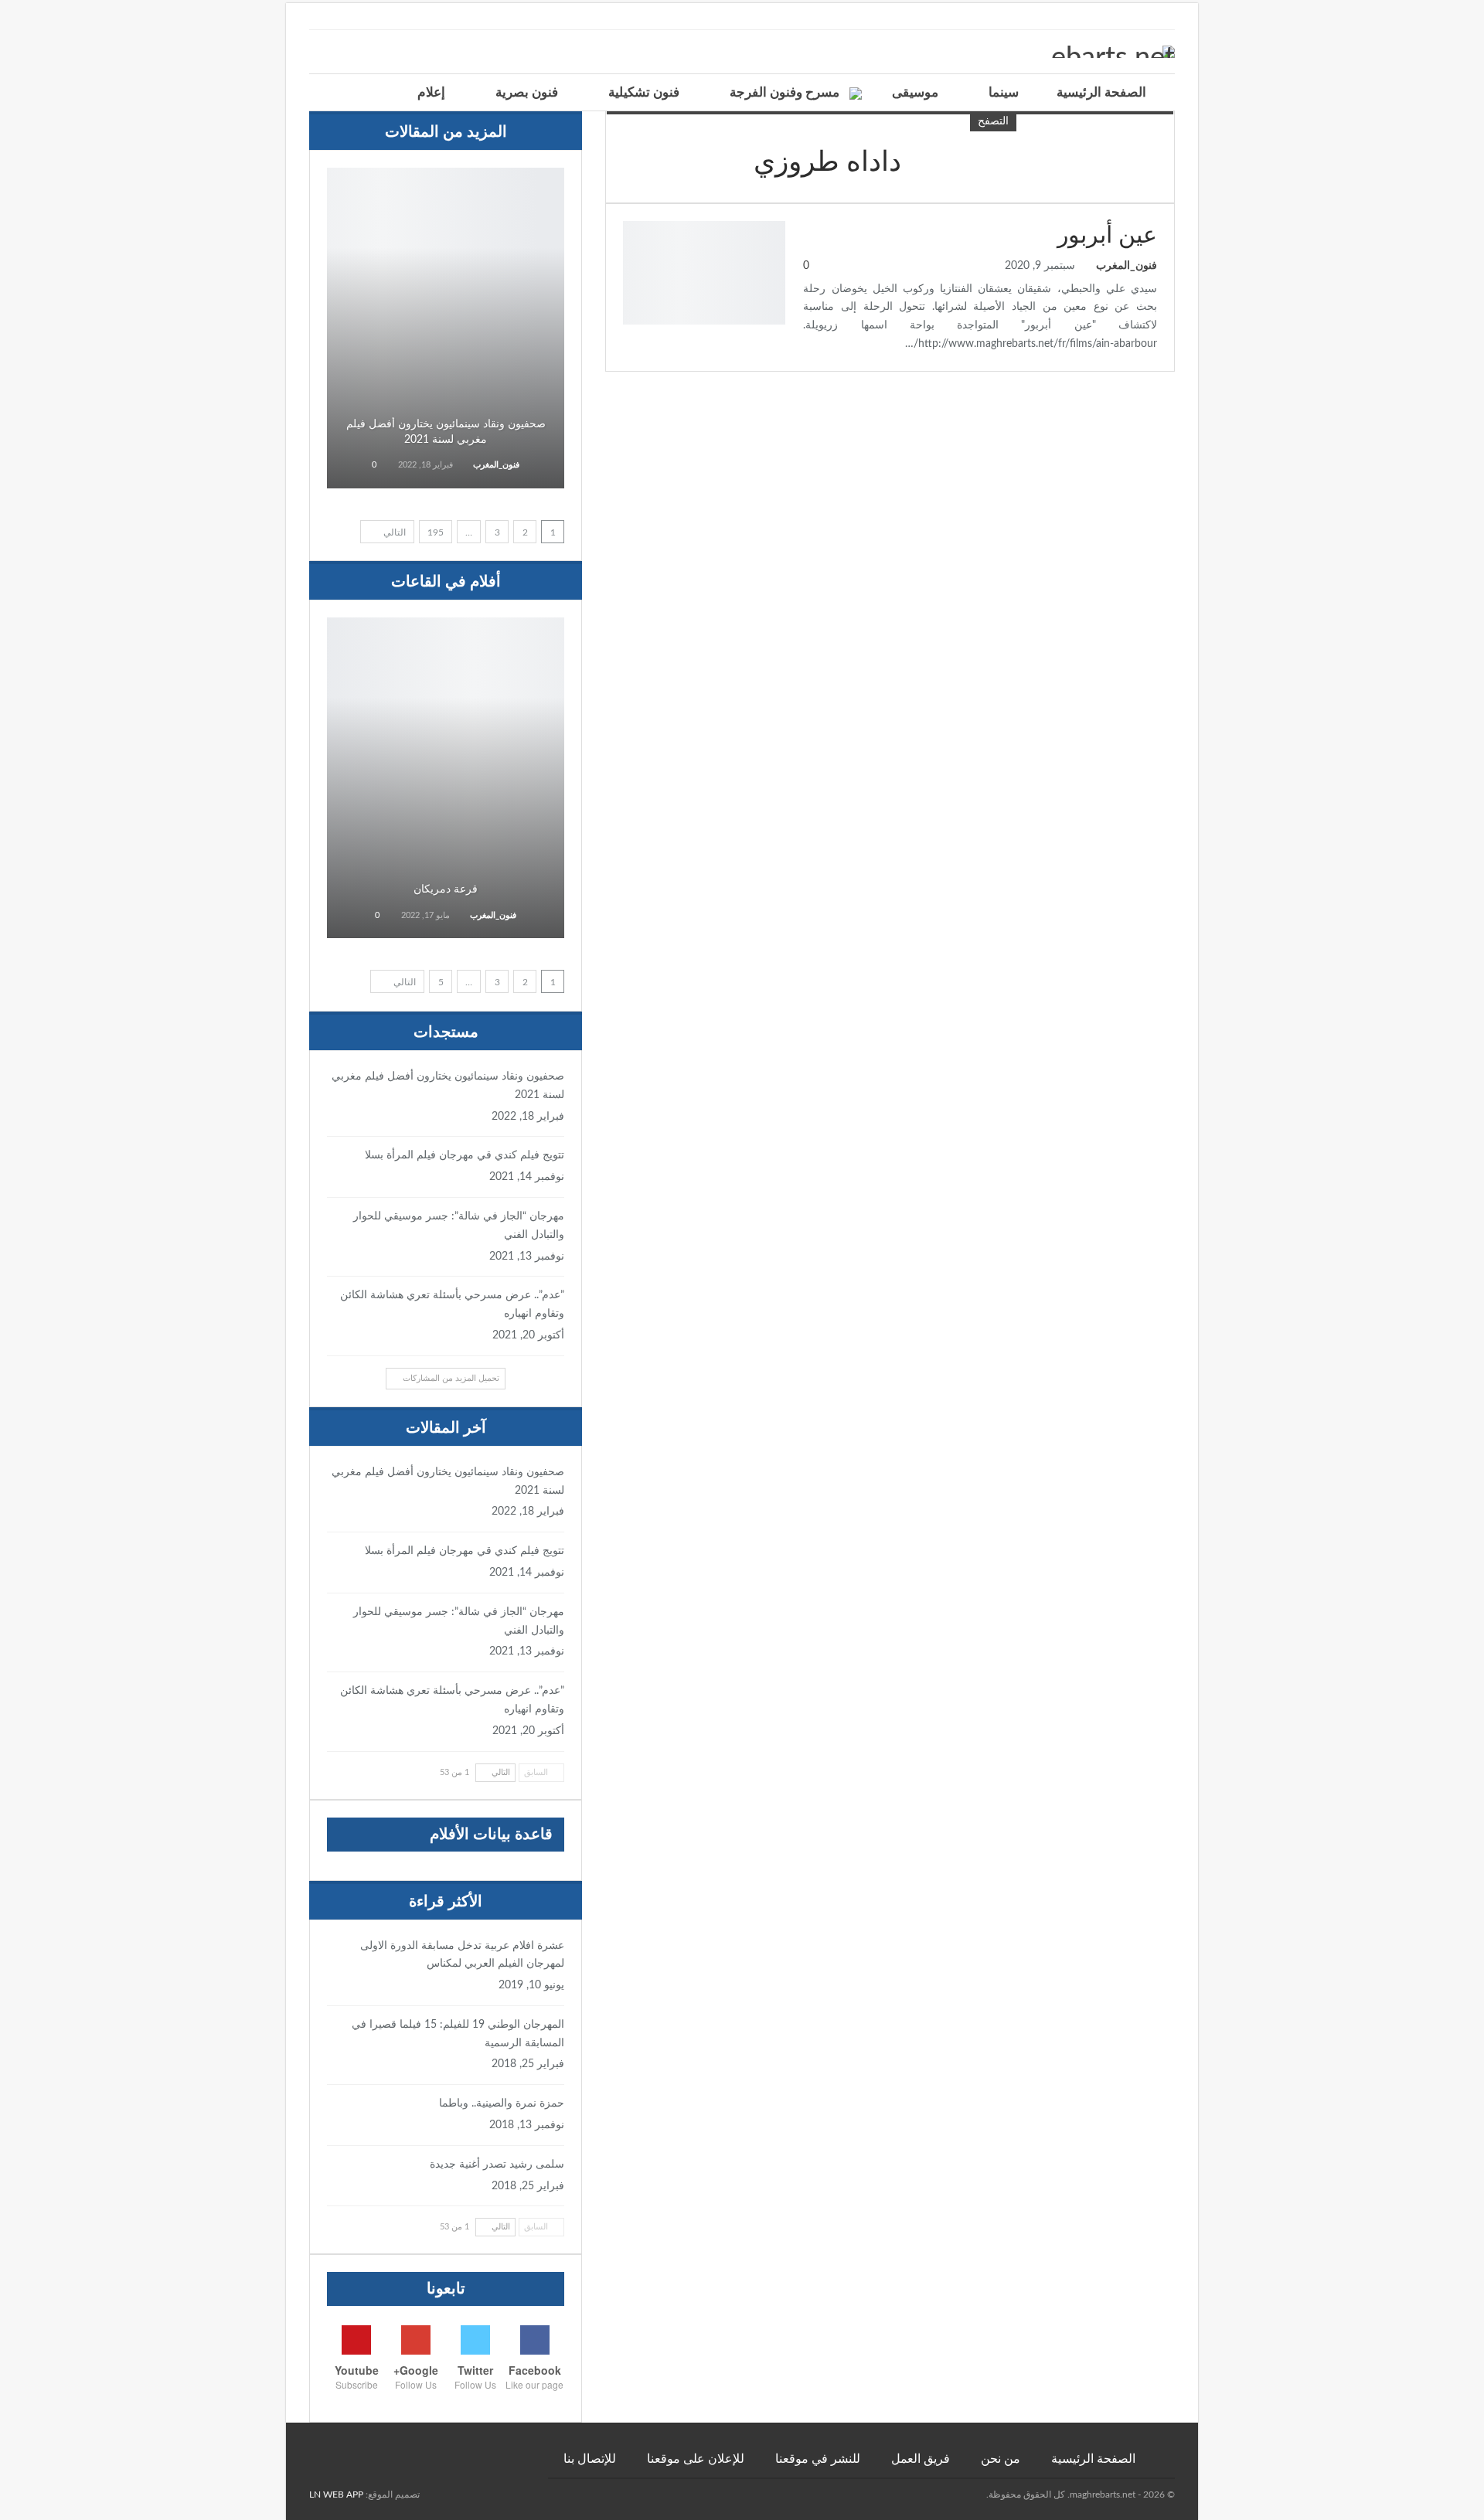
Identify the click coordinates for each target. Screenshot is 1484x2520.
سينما (1004, 92)
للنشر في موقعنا (818, 2459)
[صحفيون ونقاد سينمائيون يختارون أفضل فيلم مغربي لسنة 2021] (446, 328)
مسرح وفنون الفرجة (785, 92)
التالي (393, 532)
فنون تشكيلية (644, 92)
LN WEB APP (336, 2494)
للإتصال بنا (590, 2459)
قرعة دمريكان (446, 889)
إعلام (431, 92)
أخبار (446, 189)
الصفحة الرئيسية (1101, 92)
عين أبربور (1107, 236)
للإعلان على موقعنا (696, 2459)
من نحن (1001, 2459)
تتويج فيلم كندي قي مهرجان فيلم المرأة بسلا (465, 1155)
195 (436, 532)
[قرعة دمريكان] (446, 778)
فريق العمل (921, 2459)
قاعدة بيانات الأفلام (491, 1835)
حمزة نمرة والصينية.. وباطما (502, 2103)
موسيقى (915, 92)
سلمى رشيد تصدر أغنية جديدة (497, 2165)
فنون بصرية (527, 92)
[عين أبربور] (704, 273)
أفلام (446, 639)
